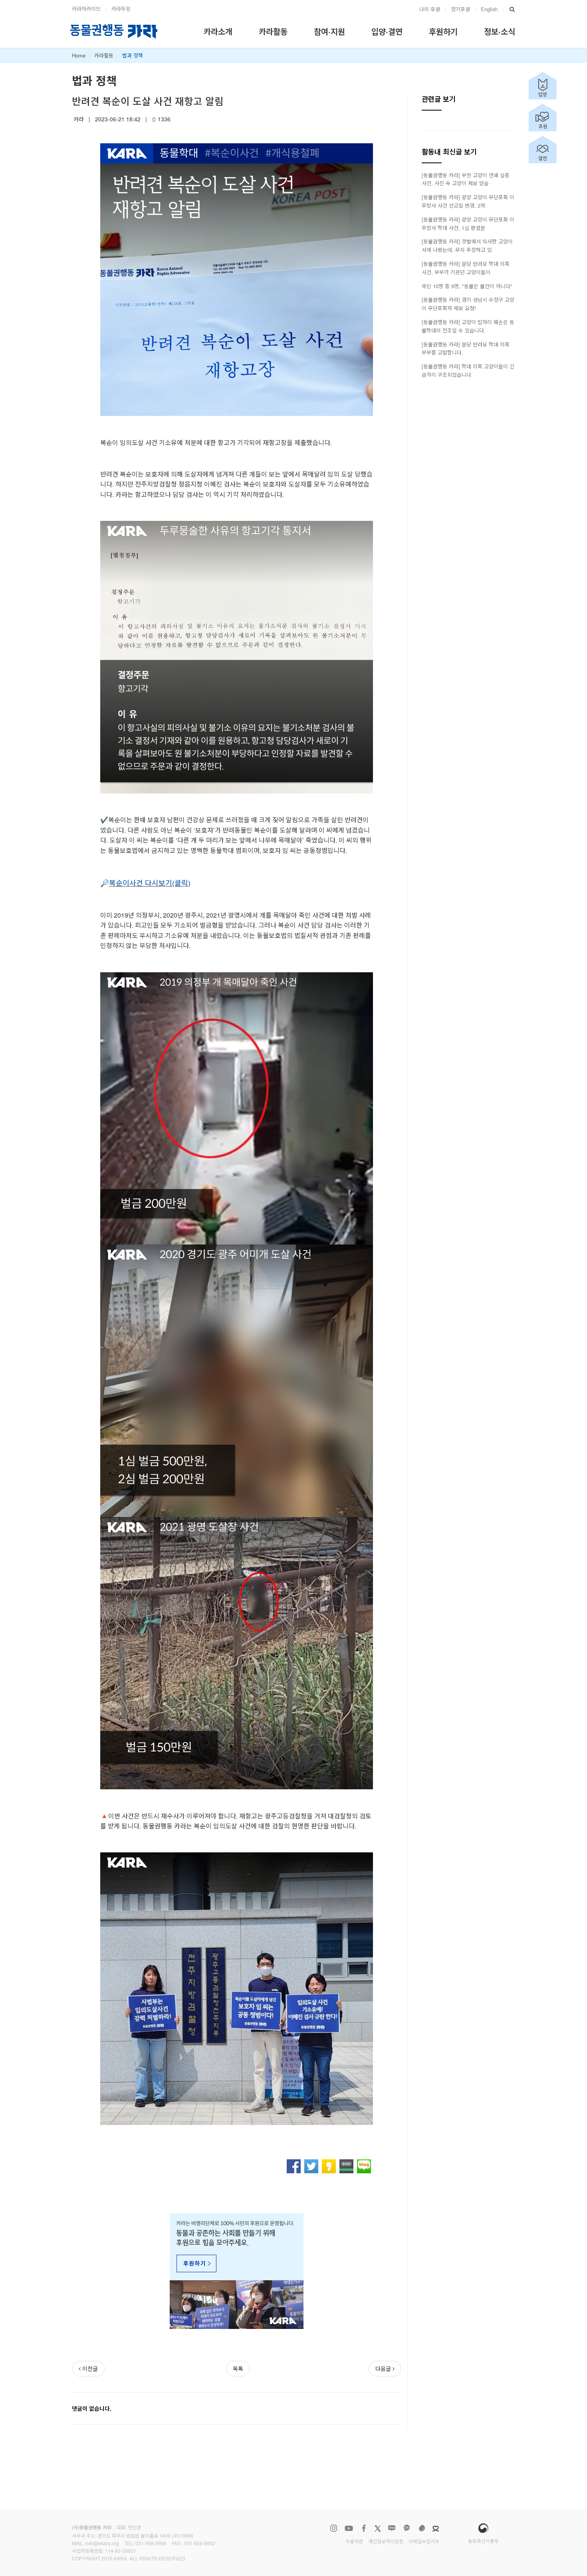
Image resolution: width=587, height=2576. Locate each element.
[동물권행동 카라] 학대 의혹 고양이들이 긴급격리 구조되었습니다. (468, 370)
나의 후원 (430, 9)
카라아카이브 (86, 9)
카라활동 (104, 55)
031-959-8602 (200, 2543)
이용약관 (354, 2541)
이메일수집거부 (424, 2541)
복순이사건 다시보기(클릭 (149, 882)
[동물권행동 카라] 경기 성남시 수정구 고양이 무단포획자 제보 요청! (468, 304)
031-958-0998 (151, 2543)
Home (79, 55)
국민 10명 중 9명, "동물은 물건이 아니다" (467, 286)
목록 (238, 2368)
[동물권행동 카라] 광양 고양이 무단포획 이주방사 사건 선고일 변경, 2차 (468, 201)
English (489, 9)
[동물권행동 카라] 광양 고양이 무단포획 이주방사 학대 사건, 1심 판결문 (468, 224)
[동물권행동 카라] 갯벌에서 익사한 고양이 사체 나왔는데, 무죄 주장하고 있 (467, 245)
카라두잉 (121, 9)
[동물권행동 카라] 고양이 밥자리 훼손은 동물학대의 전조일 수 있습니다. (468, 326)
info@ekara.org (102, 2543)
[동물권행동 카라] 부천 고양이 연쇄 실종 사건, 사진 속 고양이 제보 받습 (466, 179)
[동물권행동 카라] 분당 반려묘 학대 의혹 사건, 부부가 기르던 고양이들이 (466, 268)
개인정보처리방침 (386, 2541)
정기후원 (460, 9)
